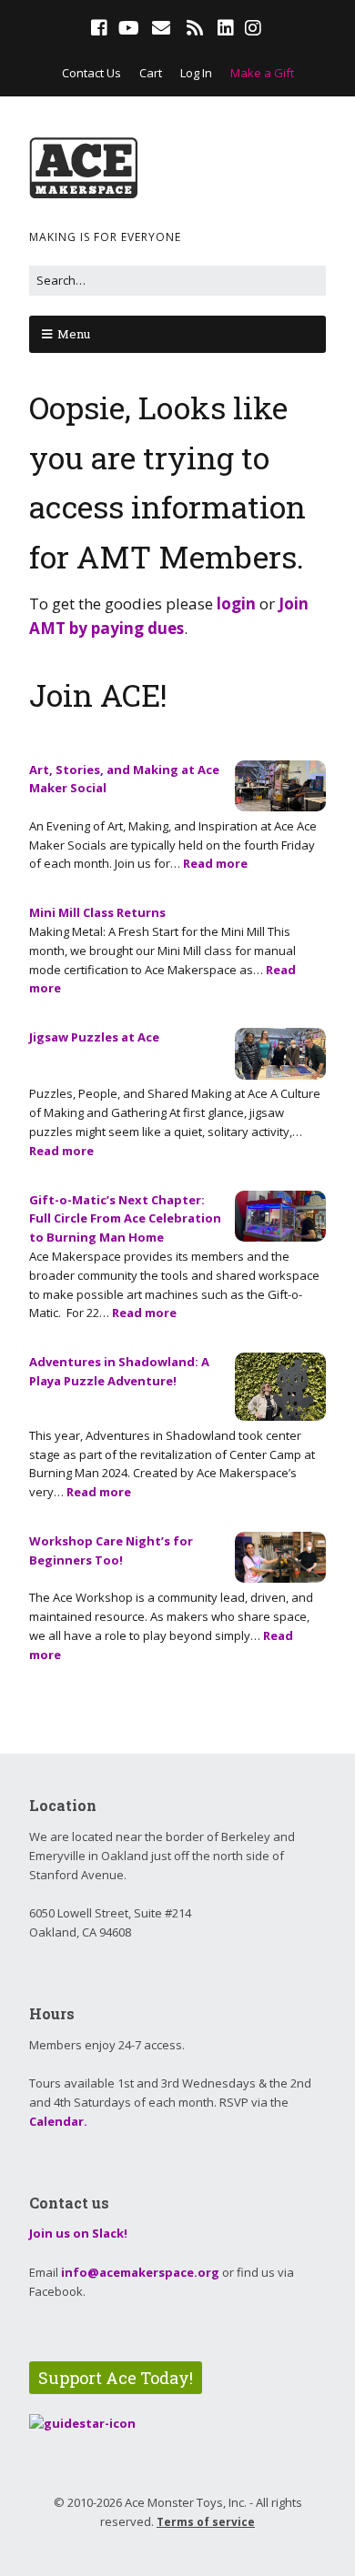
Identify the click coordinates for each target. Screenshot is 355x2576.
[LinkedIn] (226, 28)
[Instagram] (253, 28)
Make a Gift (262, 73)
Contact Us (91, 73)
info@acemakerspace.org (140, 2272)
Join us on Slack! (78, 2233)
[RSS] (195, 28)
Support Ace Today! (116, 2378)
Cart (151, 73)
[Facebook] (101, 28)
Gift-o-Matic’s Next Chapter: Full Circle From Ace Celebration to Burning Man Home (125, 1219)
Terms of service (206, 2522)
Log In (196, 73)
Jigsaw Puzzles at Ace (94, 1037)
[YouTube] (129, 28)
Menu (74, 334)
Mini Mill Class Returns (97, 912)
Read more (215, 863)
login (236, 604)
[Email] (162, 28)
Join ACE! (98, 694)
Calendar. (58, 2121)
